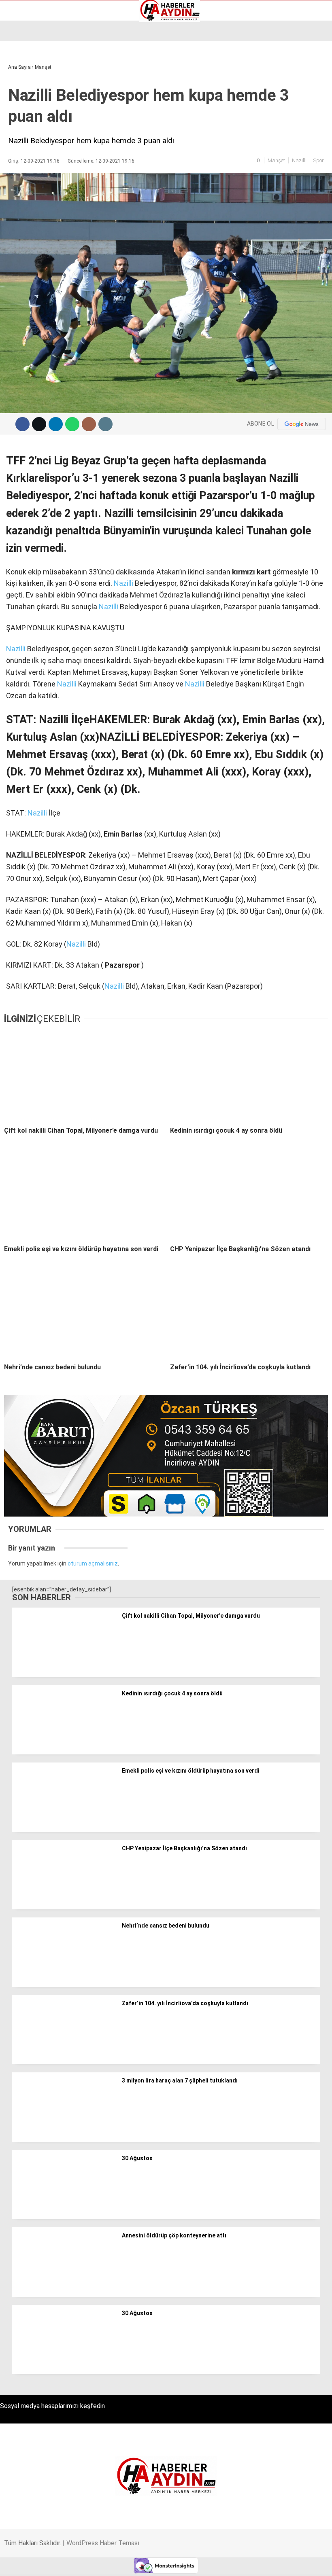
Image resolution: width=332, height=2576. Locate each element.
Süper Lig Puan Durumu (42, 131)
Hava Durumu (30, 97)
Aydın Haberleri (31, 63)
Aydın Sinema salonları (41, 80)
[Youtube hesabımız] (185, 2563)
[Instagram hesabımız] (139, 2563)
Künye (20, 114)
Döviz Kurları (28, 88)
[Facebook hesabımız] (47, 2563)
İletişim (22, 105)
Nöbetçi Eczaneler (36, 122)
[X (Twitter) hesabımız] (93, 2563)
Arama (249, 39)
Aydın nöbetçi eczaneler (43, 71)
